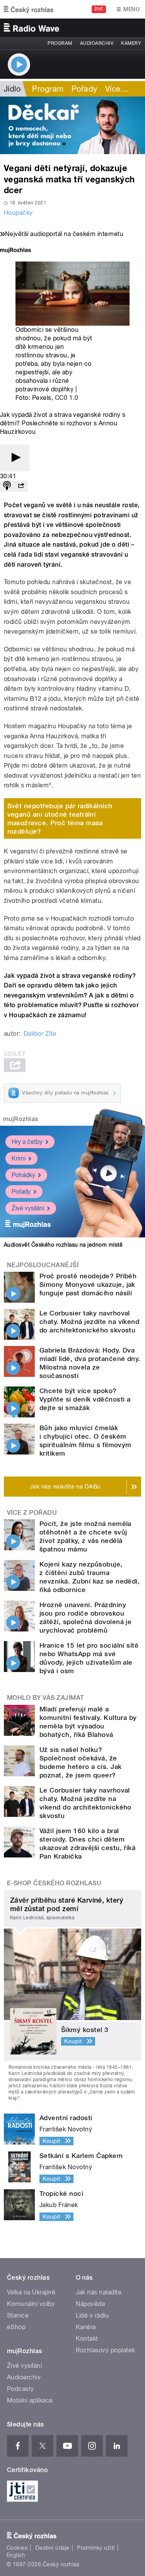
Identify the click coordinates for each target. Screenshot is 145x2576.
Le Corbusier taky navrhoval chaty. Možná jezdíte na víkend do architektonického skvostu (89, 1322)
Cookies (17, 2548)
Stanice (18, 2315)
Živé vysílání (28, 1208)
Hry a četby (27, 1142)
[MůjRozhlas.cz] (15, 251)
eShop (16, 2327)
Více (117, 89)
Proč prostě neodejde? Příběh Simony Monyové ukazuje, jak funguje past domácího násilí (88, 1285)
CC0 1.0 (67, 398)
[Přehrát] (15, 458)
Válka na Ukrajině (31, 2292)
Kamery (131, 43)
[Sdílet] (21, 486)
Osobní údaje (52, 2548)
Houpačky (18, 213)
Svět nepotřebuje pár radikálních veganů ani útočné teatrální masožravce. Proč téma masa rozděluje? (60, 819)
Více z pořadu (32, 1513)
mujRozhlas (21, 1119)
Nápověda (90, 2304)
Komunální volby (31, 2304)
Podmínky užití (96, 2548)
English (16, 2555)
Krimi (19, 1158)
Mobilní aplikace (30, 2400)
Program (60, 43)
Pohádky (23, 1175)
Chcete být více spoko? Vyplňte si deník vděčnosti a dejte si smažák (85, 1399)
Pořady (84, 89)
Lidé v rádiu (92, 2315)
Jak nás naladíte (99, 2292)
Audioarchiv (97, 43)
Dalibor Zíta (40, 1034)
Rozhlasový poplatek (106, 2350)
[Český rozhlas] (29, 9)
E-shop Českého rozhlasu (54, 1883)
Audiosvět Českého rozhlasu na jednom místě (63, 1245)
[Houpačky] (72, 125)
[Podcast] (7, 486)
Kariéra (86, 2327)
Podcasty (20, 2389)
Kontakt (87, 2339)
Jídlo (12, 89)
